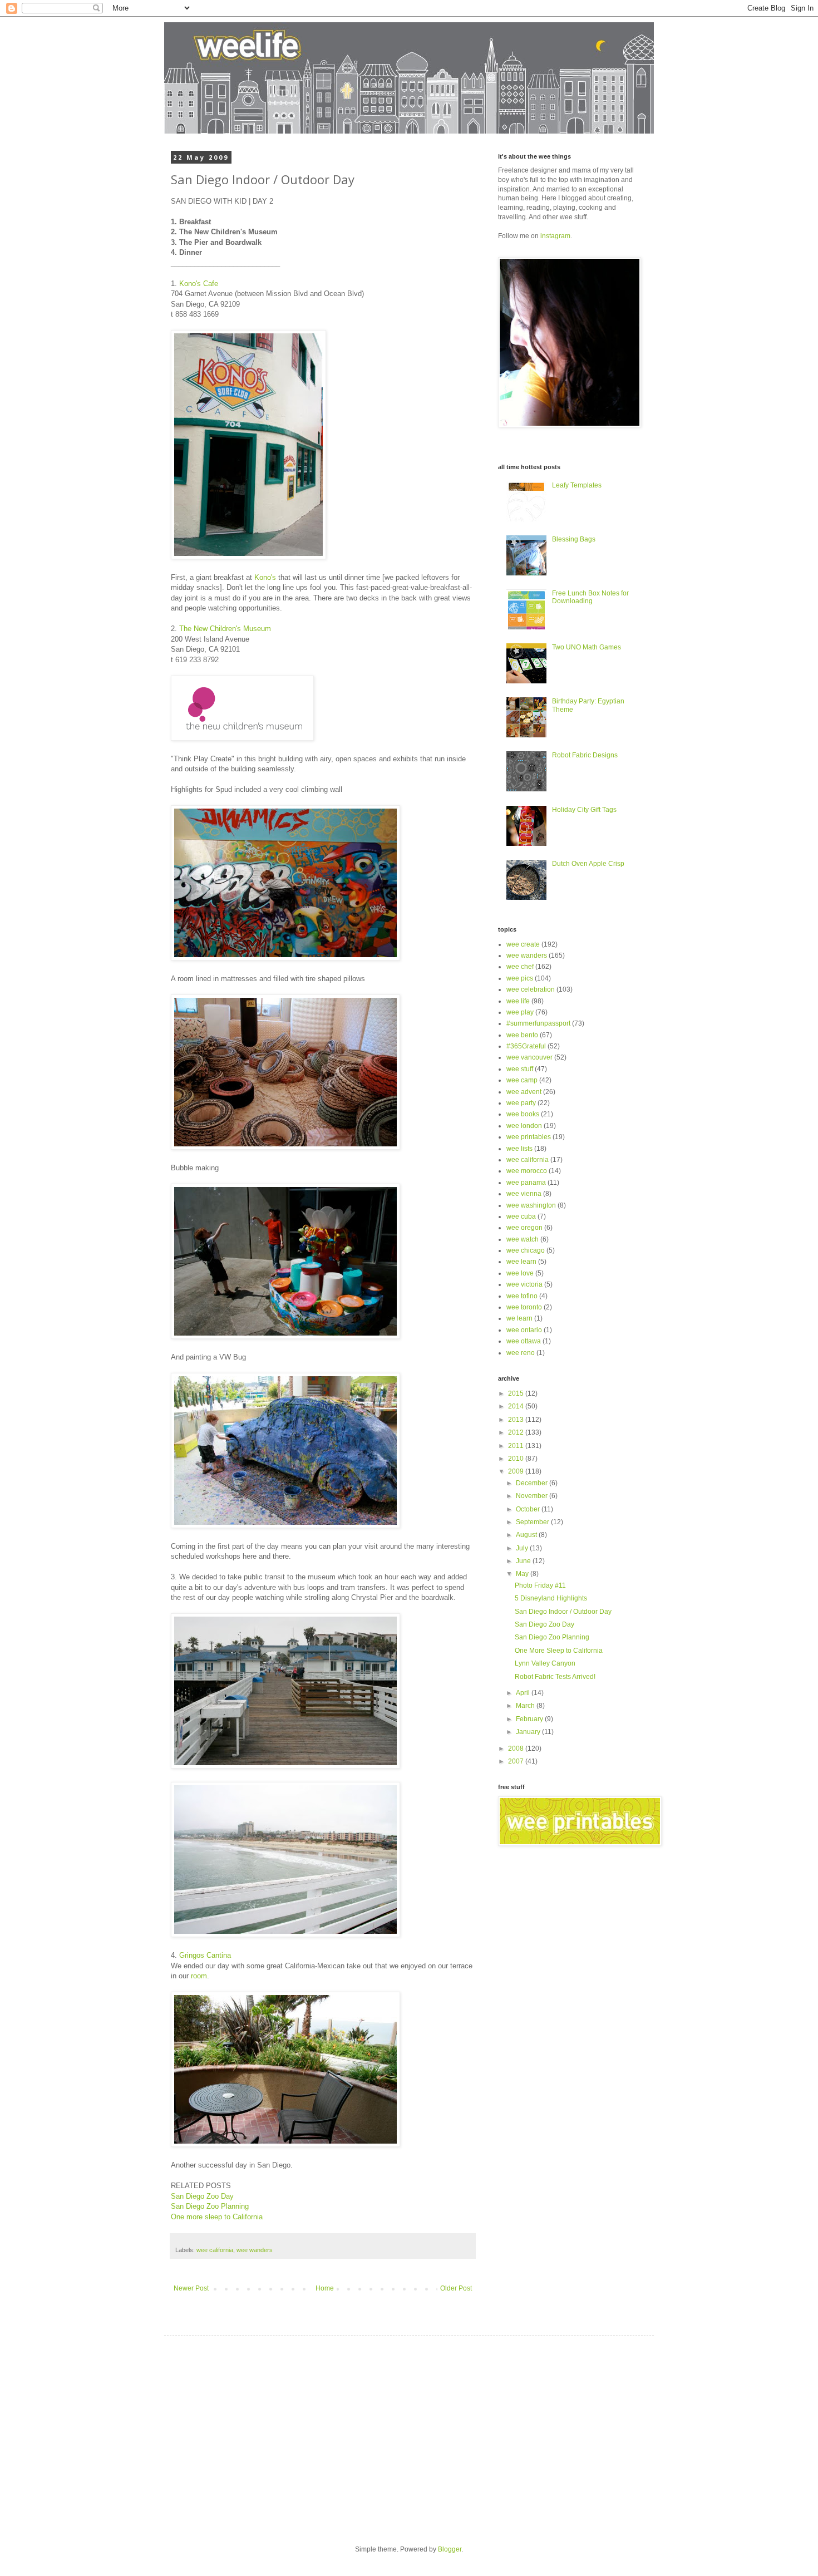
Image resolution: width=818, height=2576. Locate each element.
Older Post (456, 2288)
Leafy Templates (577, 485)
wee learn (521, 1262)
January (529, 1732)
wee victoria (524, 1284)
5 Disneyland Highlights (551, 1598)
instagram (555, 236)
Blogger (450, 2549)
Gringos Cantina (205, 1955)
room (199, 1976)
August (527, 1535)
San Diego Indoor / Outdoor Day (563, 1612)
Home (325, 2288)
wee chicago (526, 1250)
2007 (517, 1761)
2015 (517, 1393)
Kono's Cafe (199, 284)
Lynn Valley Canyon (545, 1663)
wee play (520, 1012)
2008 (517, 1748)
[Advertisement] (274, 2431)
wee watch (523, 1239)
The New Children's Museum (225, 629)
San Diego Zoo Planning (210, 2206)
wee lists (519, 1149)
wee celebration (531, 989)
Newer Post (191, 2288)
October (529, 1509)
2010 (517, 1459)
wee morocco (527, 1171)
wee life (518, 1001)
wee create (523, 944)
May (523, 1574)
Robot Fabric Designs (585, 755)
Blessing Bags (574, 539)
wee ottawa (524, 1341)
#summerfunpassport (538, 1023)
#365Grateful (526, 1046)
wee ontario (524, 1330)
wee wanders (255, 2250)
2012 (517, 1432)
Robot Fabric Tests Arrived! (555, 1677)
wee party (521, 1103)
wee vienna (524, 1194)
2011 (517, 1446)
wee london (524, 1126)
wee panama (526, 1183)
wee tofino (522, 1296)
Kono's (265, 577)
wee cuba (521, 1216)
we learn (519, 1318)
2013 (517, 1420)
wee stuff (520, 1069)
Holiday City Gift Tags (584, 810)
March (526, 1706)
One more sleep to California (217, 2217)
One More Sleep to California (559, 1651)
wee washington (531, 1205)
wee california (215, 2250)
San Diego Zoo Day (202, 2196)
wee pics (520, 978)
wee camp (522, 1080)
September (533, 1522)
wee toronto (524, 1307)
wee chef (520, 967)
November (533, 1496)
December (533, 1483)
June (524, 1561)
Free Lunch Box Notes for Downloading (590, 597)
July (523, 1548)
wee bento (522, 1035)
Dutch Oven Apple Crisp (588, 864)
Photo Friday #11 (540, 1585)
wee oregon (524, 1228)
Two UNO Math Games (587, 647)
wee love (520, 1273)
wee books (523, 1114)
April (524, 1693)
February (530, 1719)
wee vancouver (529, 1057)
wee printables (529, 1137)
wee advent (524, 1092)
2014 (517, 1406)
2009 (517, 1471)
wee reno (521, 1353)
